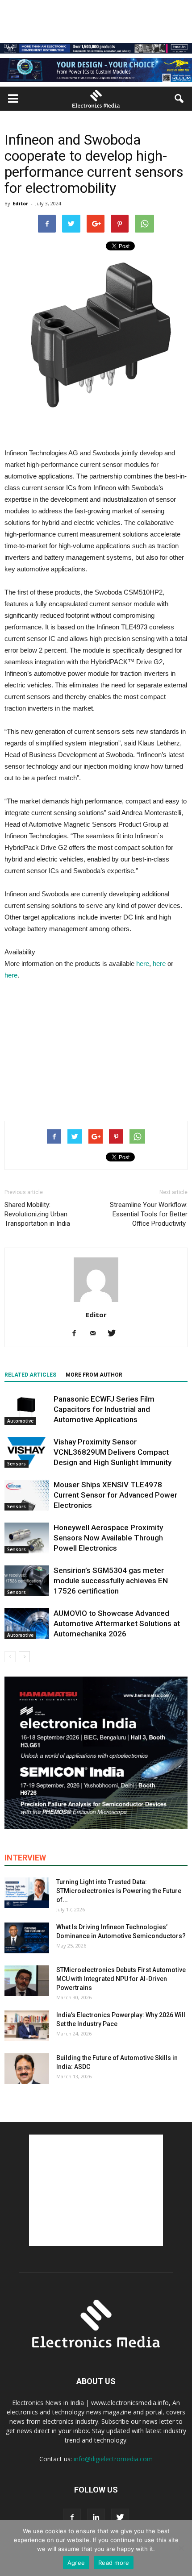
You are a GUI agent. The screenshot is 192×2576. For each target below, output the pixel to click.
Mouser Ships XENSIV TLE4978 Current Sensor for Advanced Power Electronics (115, 1495)
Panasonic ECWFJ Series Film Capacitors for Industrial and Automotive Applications (104, 1409)
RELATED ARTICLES (30, 1375)
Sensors (17, 1464)
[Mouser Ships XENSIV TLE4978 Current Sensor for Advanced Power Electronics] (27, 1495)
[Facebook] (77, 1334)
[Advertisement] (96, 1049)
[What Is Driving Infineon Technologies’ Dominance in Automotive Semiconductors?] (27, 1938)
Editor (20, 203)
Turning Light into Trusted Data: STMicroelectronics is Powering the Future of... (119, 1891)
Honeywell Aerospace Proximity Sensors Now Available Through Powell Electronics (108, 1538)
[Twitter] (115, 1334)
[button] (179, 99)
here (143, 963)
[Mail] (96, 1334)
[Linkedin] (96, 2518)
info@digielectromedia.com (113, 2459)
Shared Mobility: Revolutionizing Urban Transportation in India (37, 1214)
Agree (76, 2563)
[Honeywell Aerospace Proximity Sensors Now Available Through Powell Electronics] (27, 1538)
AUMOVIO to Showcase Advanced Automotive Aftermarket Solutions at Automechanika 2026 (117, 1623)
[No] (181, 2548)
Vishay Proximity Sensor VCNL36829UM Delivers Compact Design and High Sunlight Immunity (113, 1452)
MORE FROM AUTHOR (94, 1375)
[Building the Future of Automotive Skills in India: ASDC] (27, 2069)
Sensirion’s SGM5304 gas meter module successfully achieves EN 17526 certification (111, 1581)
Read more (114, 2563)
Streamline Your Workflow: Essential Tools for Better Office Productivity (149, 1214)
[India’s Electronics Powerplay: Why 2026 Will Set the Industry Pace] (27, 2026)
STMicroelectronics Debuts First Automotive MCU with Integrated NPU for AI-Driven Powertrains (121, 1979)
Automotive (20, 1421)
